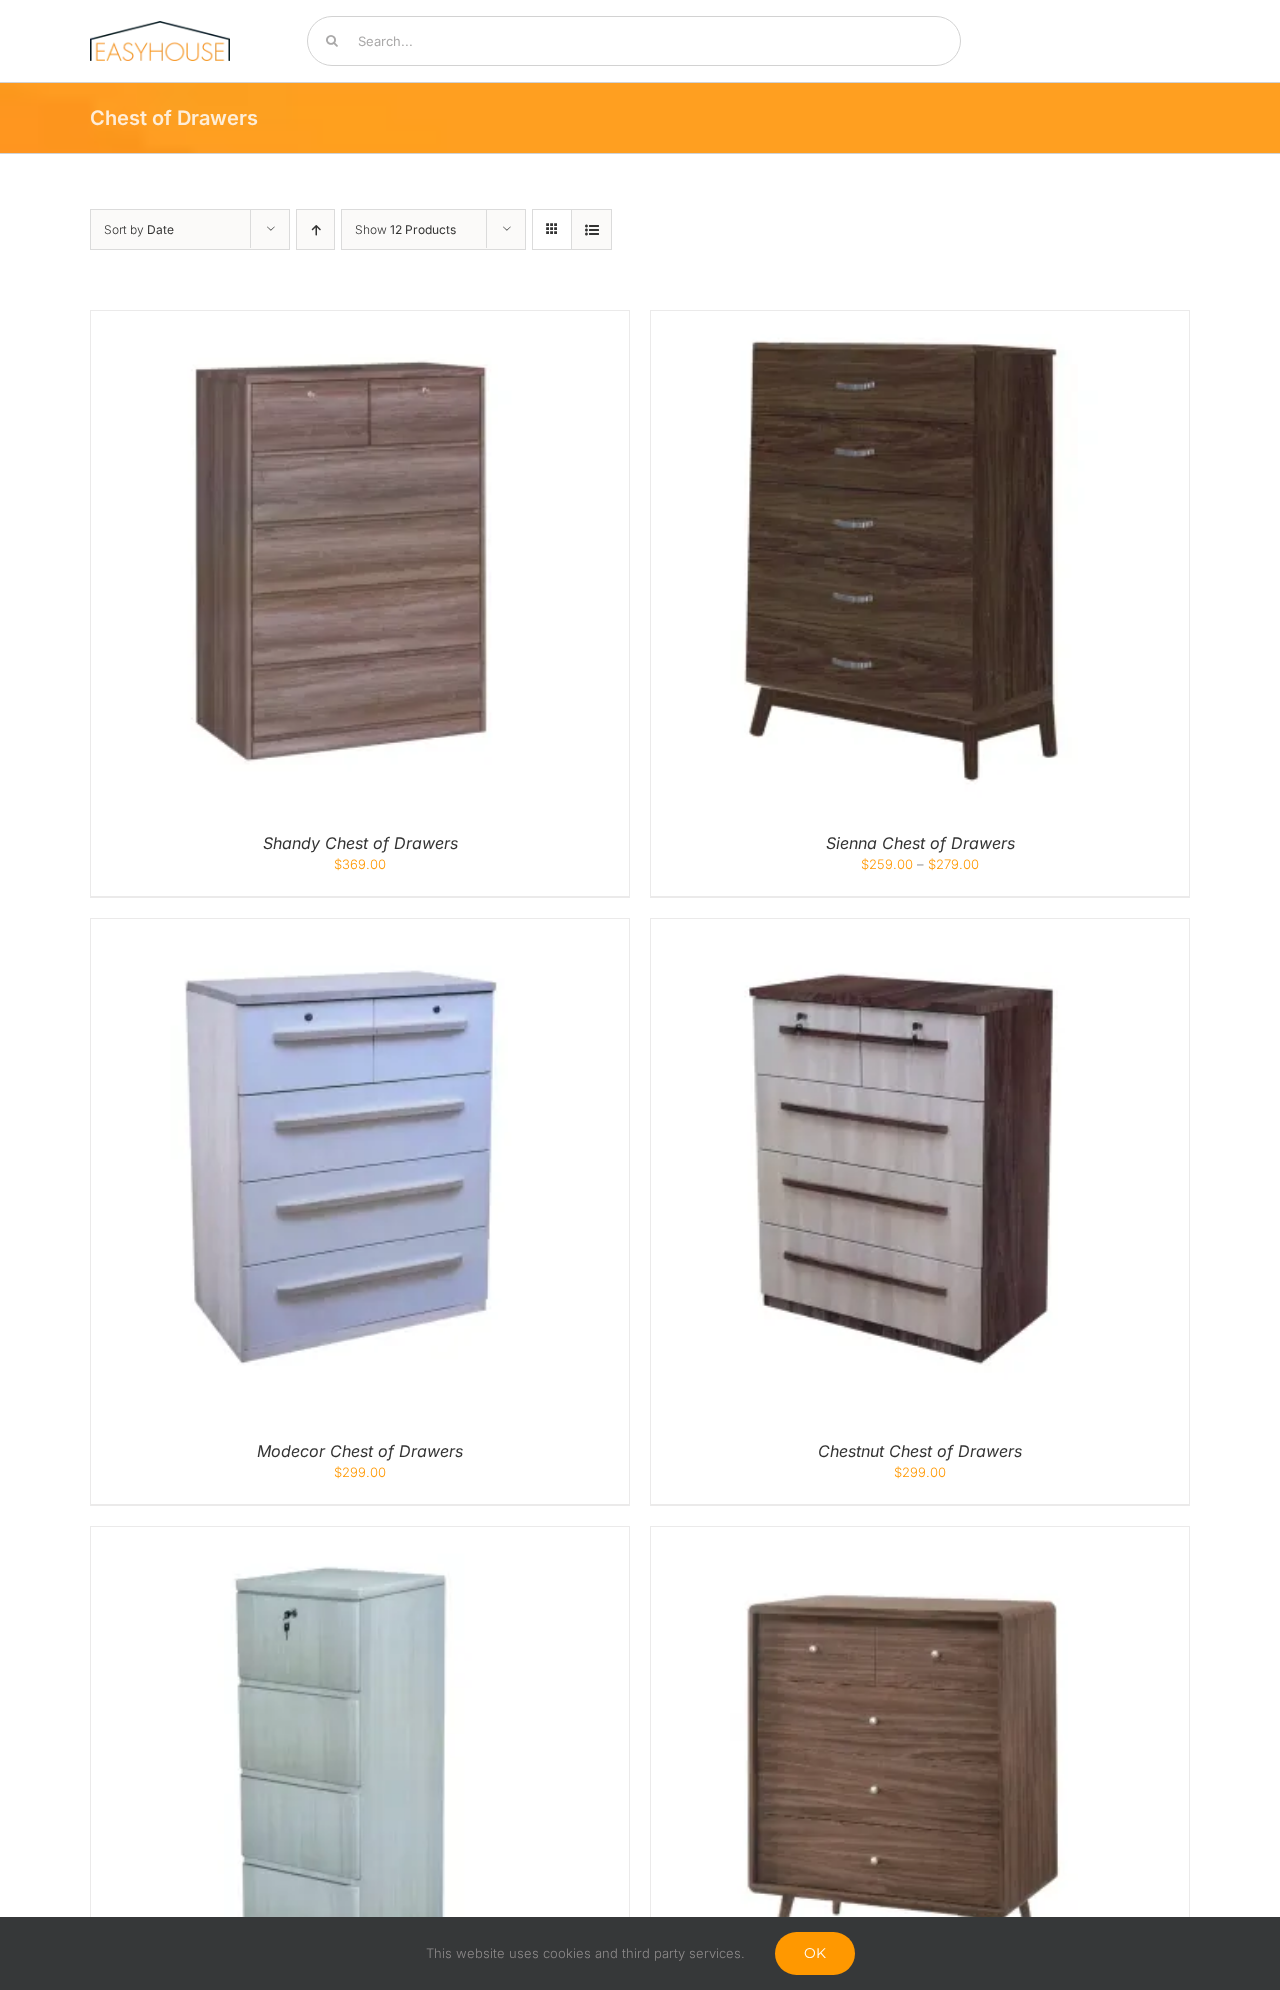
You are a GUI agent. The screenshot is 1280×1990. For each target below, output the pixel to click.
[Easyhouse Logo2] (160, 27)
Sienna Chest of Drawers (920, 843)
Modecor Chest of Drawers (360, 1451)
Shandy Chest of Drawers (360, 843)
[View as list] (591, 229)
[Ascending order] (315, 229)
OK (815, 1953)
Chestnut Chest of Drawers (920, 1451)
